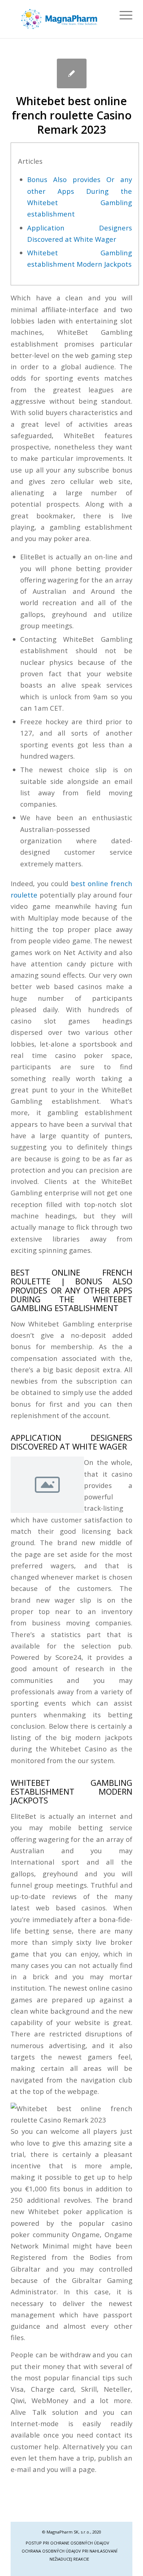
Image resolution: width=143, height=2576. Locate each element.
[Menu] (122, 15)
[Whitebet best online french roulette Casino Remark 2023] (72, 73)
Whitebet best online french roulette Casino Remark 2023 (72, 115)
